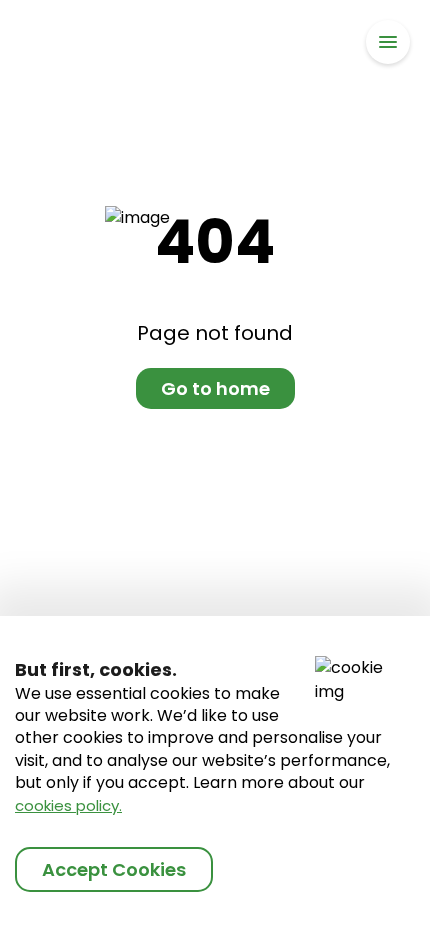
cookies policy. (68, 805)
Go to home (215, 388)
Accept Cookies (114, 869)
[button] (388, 42)
